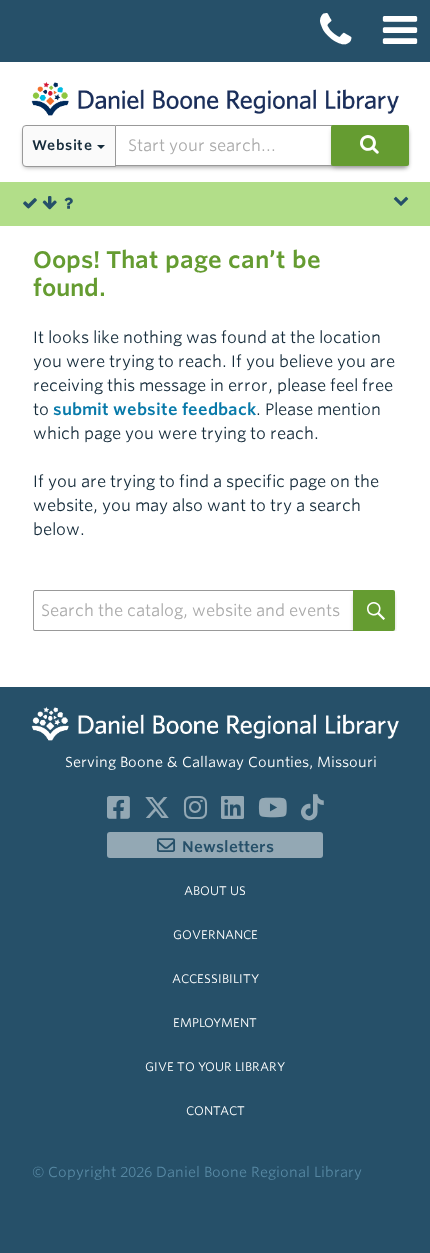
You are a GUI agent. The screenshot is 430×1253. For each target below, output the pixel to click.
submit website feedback (154, 409)
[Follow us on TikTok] (312, 812)
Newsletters (228, 847)
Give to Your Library (215, 1066)
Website (62, 145)
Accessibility (215, 978)
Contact (215, 1110)
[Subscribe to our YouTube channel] (272, 812)
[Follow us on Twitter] (157, 812)
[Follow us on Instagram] (195, 812)
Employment (215, 1022)
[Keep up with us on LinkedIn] (232, 812)
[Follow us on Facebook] (118, 812)
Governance (215, 934)
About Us (215, 890)
